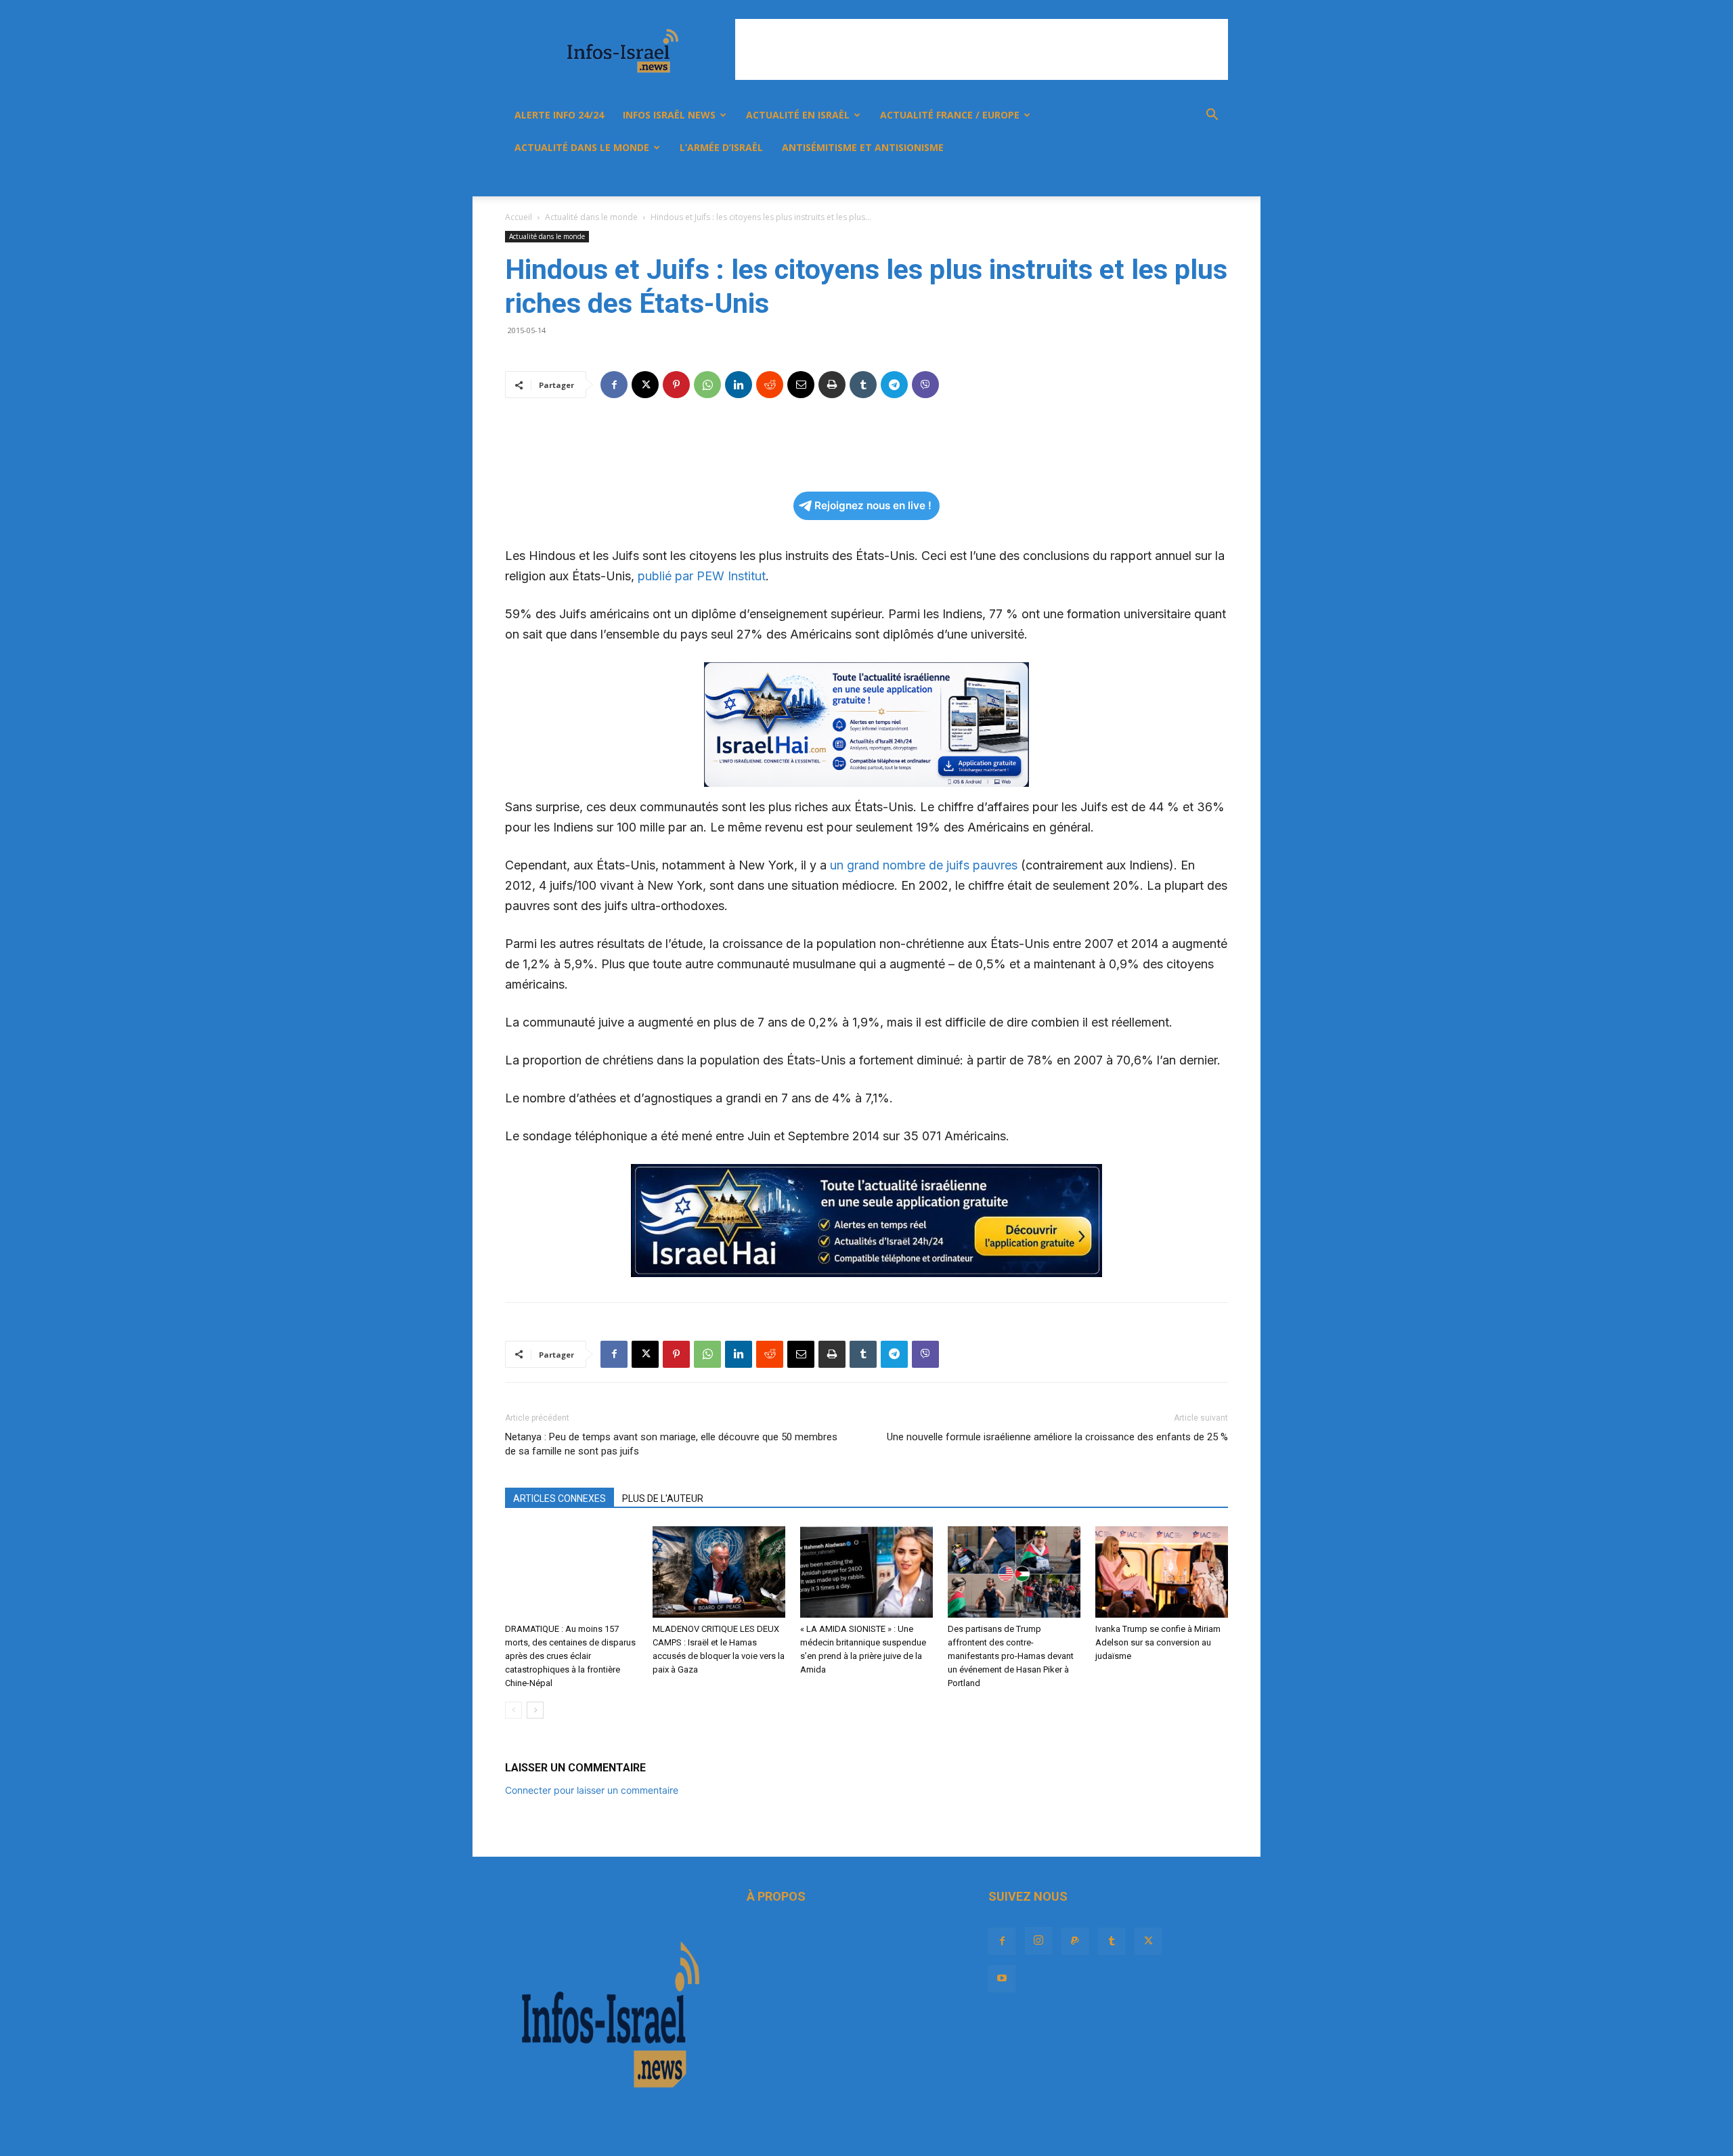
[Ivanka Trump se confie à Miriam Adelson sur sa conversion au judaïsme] (1162, 1572)
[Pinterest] (676, 385)
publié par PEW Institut (700, 576)
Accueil (519, 217)
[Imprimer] (832, 385)
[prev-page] (513, 1710)
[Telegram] (894, 385)
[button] (1212, 116)
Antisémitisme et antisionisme (863, 147)
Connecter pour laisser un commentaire (592, 1790)
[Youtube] (1182, 180)
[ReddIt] (770, 385)
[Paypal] (1113, 180)
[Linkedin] (739, 385)
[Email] (801, 385)
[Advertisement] (982, 49)
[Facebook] (1067, 180)
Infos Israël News (669, 115)
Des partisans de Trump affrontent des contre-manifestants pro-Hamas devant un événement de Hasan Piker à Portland (1011, 1656)
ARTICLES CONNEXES (560, 1499)
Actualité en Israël (798, 115)
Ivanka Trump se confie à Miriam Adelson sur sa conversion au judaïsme (1158, 1642)
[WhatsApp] (707, 385)
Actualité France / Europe (950, 115)
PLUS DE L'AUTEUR (663, 1499)
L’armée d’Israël (721, 147)
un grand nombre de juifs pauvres (924, 865)
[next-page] (535, 1710)
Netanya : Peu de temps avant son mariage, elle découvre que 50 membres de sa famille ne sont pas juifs (671, 1444)
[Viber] (925, 385)
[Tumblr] (1136, 180)
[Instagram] (1090, 180)
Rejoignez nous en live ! (873, 505)
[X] (1159, 180)
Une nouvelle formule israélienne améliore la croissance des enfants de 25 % (1057, 1437)
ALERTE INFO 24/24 (559, 115)
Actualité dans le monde (582, 147)
